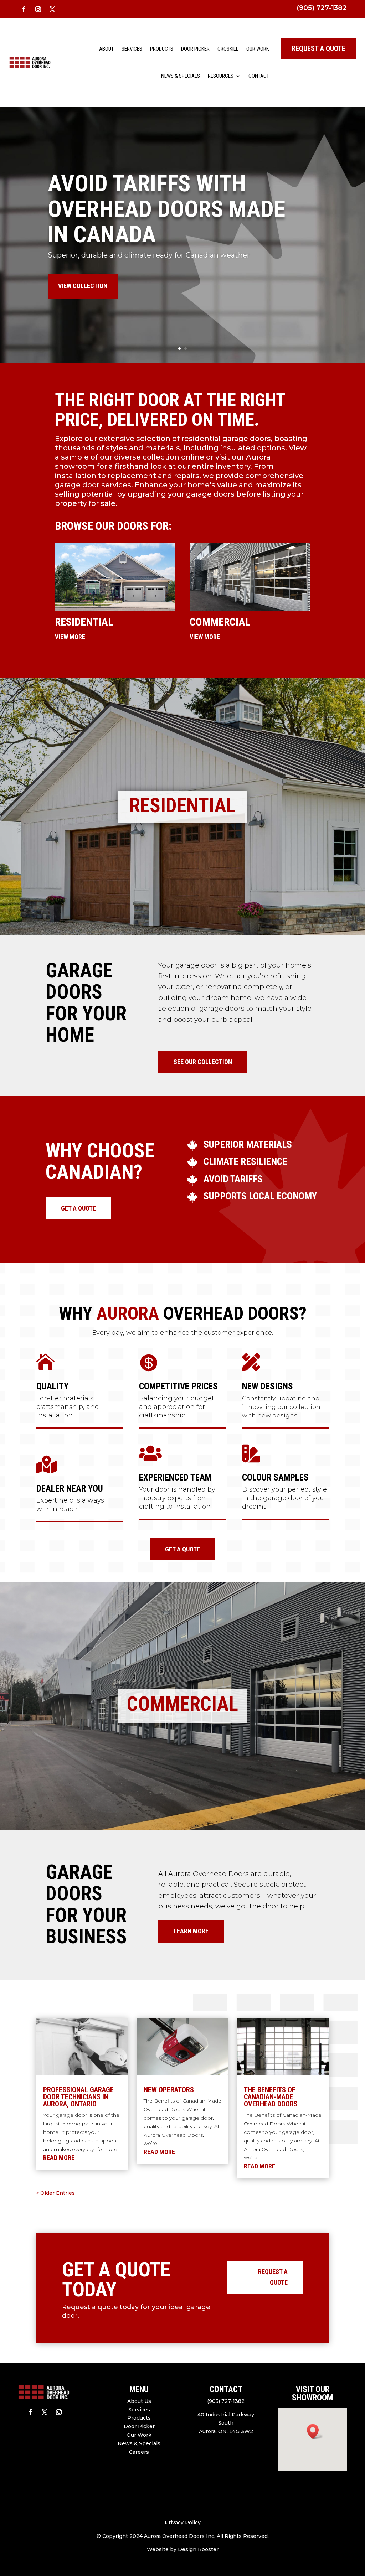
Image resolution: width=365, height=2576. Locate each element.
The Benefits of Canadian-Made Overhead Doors (271, 2097)
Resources (221, 76)
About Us (139, 2401)
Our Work (258, 49)
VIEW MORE (70, 637)
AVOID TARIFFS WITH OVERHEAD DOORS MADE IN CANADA (166, 209)
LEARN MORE (191, 1931)
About (106, 49)
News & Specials (181, 76)
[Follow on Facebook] (24, 9)
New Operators (169, 2090)
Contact (259, 76)
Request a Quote (273, 2277)
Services (132, 49)
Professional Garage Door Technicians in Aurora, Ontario (78, 2097)
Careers (139, 2452)
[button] (315, 2432)
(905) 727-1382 (322, 8)
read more (59, 2158)
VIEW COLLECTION (83, 286)
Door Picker (195, 49)
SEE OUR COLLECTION (203, 1062)
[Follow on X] (52, 9)
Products (162, 49)
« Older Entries (56, 2193)
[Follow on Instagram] (38, 9)
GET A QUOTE (78, 1208)
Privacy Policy (183, 2523)
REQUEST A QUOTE (318, 48)
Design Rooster (198, 2549)
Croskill (228, 49)
